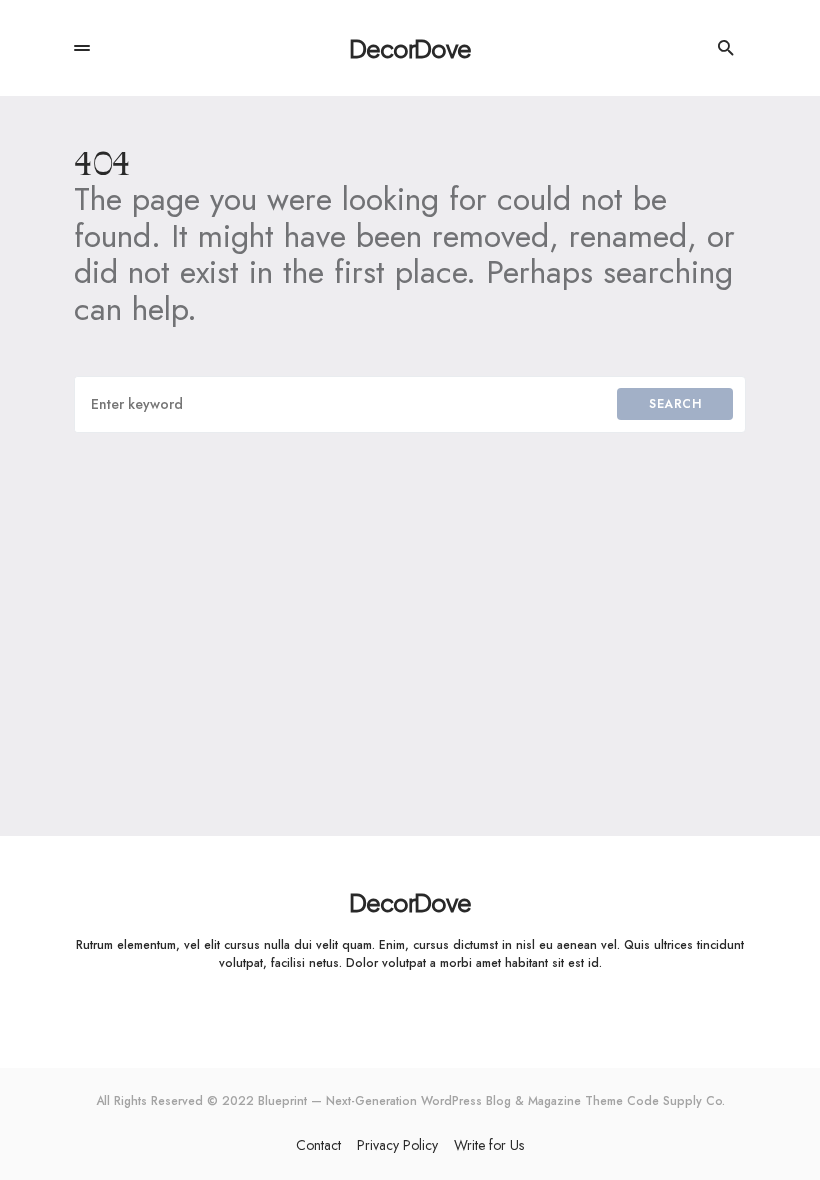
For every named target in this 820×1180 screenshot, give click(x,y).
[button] (82, 48)
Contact (318, 1145)
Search (675, 404)
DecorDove (409, 48)
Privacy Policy (397, 1145)
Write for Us (489, 1145)
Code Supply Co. (676, 1101)
